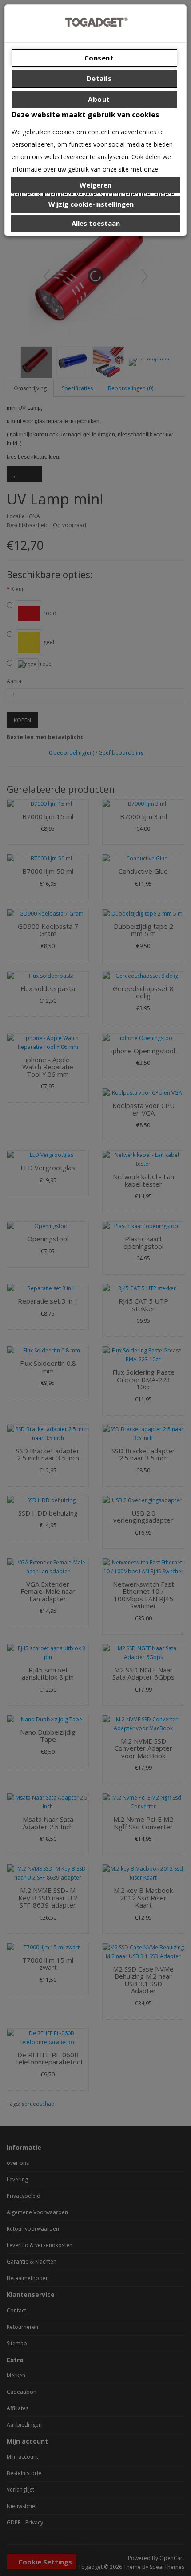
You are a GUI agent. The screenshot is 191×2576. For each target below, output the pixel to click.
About (98, 99)
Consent (98, 58)
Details (98, 78)
